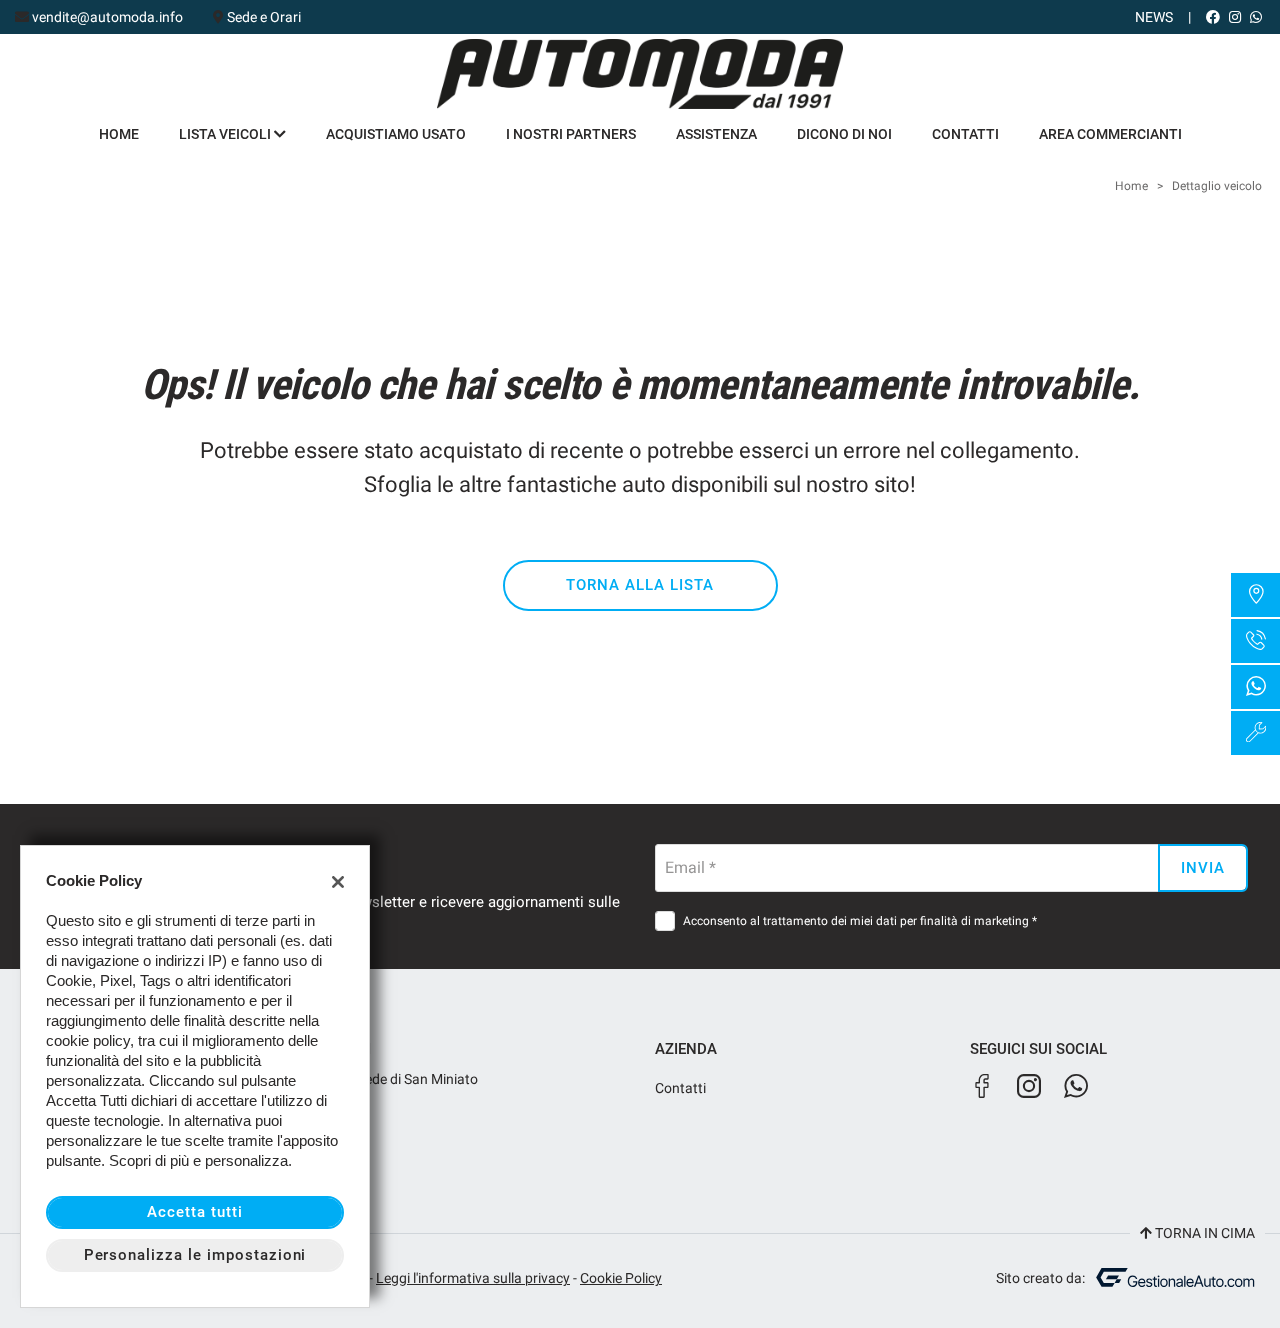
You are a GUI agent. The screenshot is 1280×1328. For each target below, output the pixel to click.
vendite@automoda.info (107, 17)
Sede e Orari (264, 17)
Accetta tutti (194, 1212)
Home (119, 134)
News (1154, 17)
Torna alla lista (639, 585)
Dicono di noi (844, 134)
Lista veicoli (226, 134)
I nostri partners (571, 134)
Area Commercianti (1110, 134)
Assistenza (716, 134)
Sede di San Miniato (416, 1079)
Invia (1203, 868)
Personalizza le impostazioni (195, 1255)
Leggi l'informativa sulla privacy (473, 1278)
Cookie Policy (621, 1278)
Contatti (965, 134)
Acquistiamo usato (396, 134)
